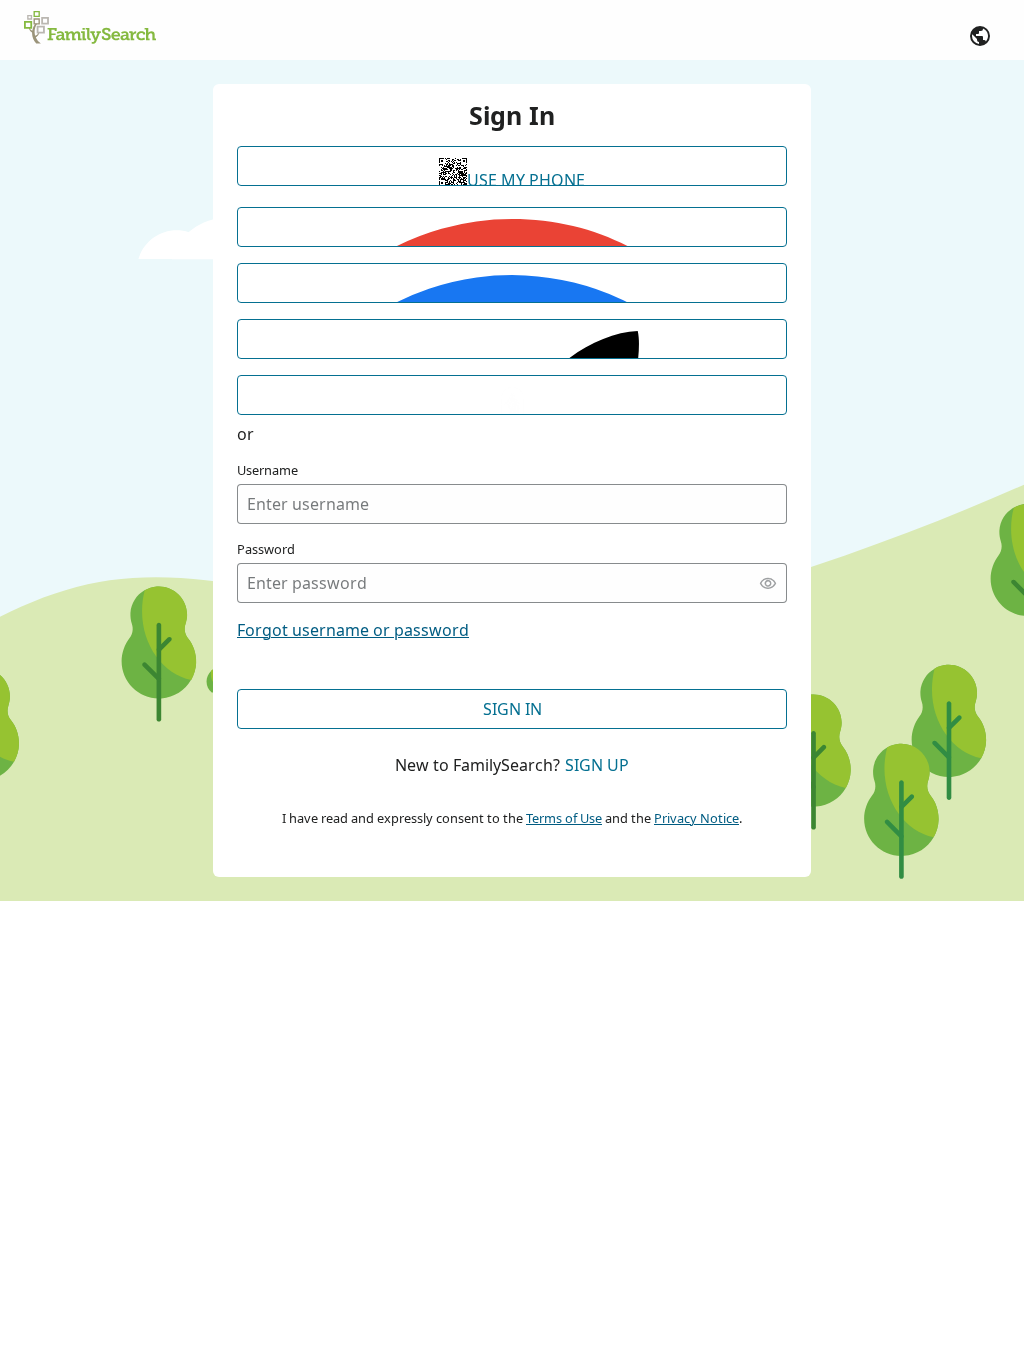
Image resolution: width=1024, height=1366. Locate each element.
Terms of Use (564, 818)
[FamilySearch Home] (90, 29)
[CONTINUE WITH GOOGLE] (512, 227)
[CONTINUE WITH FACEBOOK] (512, 283)
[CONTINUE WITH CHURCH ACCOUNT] (512, 395)
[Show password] (768, 583)
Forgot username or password (353, 630)
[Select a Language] (980, 36)
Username (267, 470)
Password (266, 549)
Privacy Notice (696, 818)
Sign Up (597, 765)
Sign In (512, 709)
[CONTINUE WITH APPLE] (512, 339)
